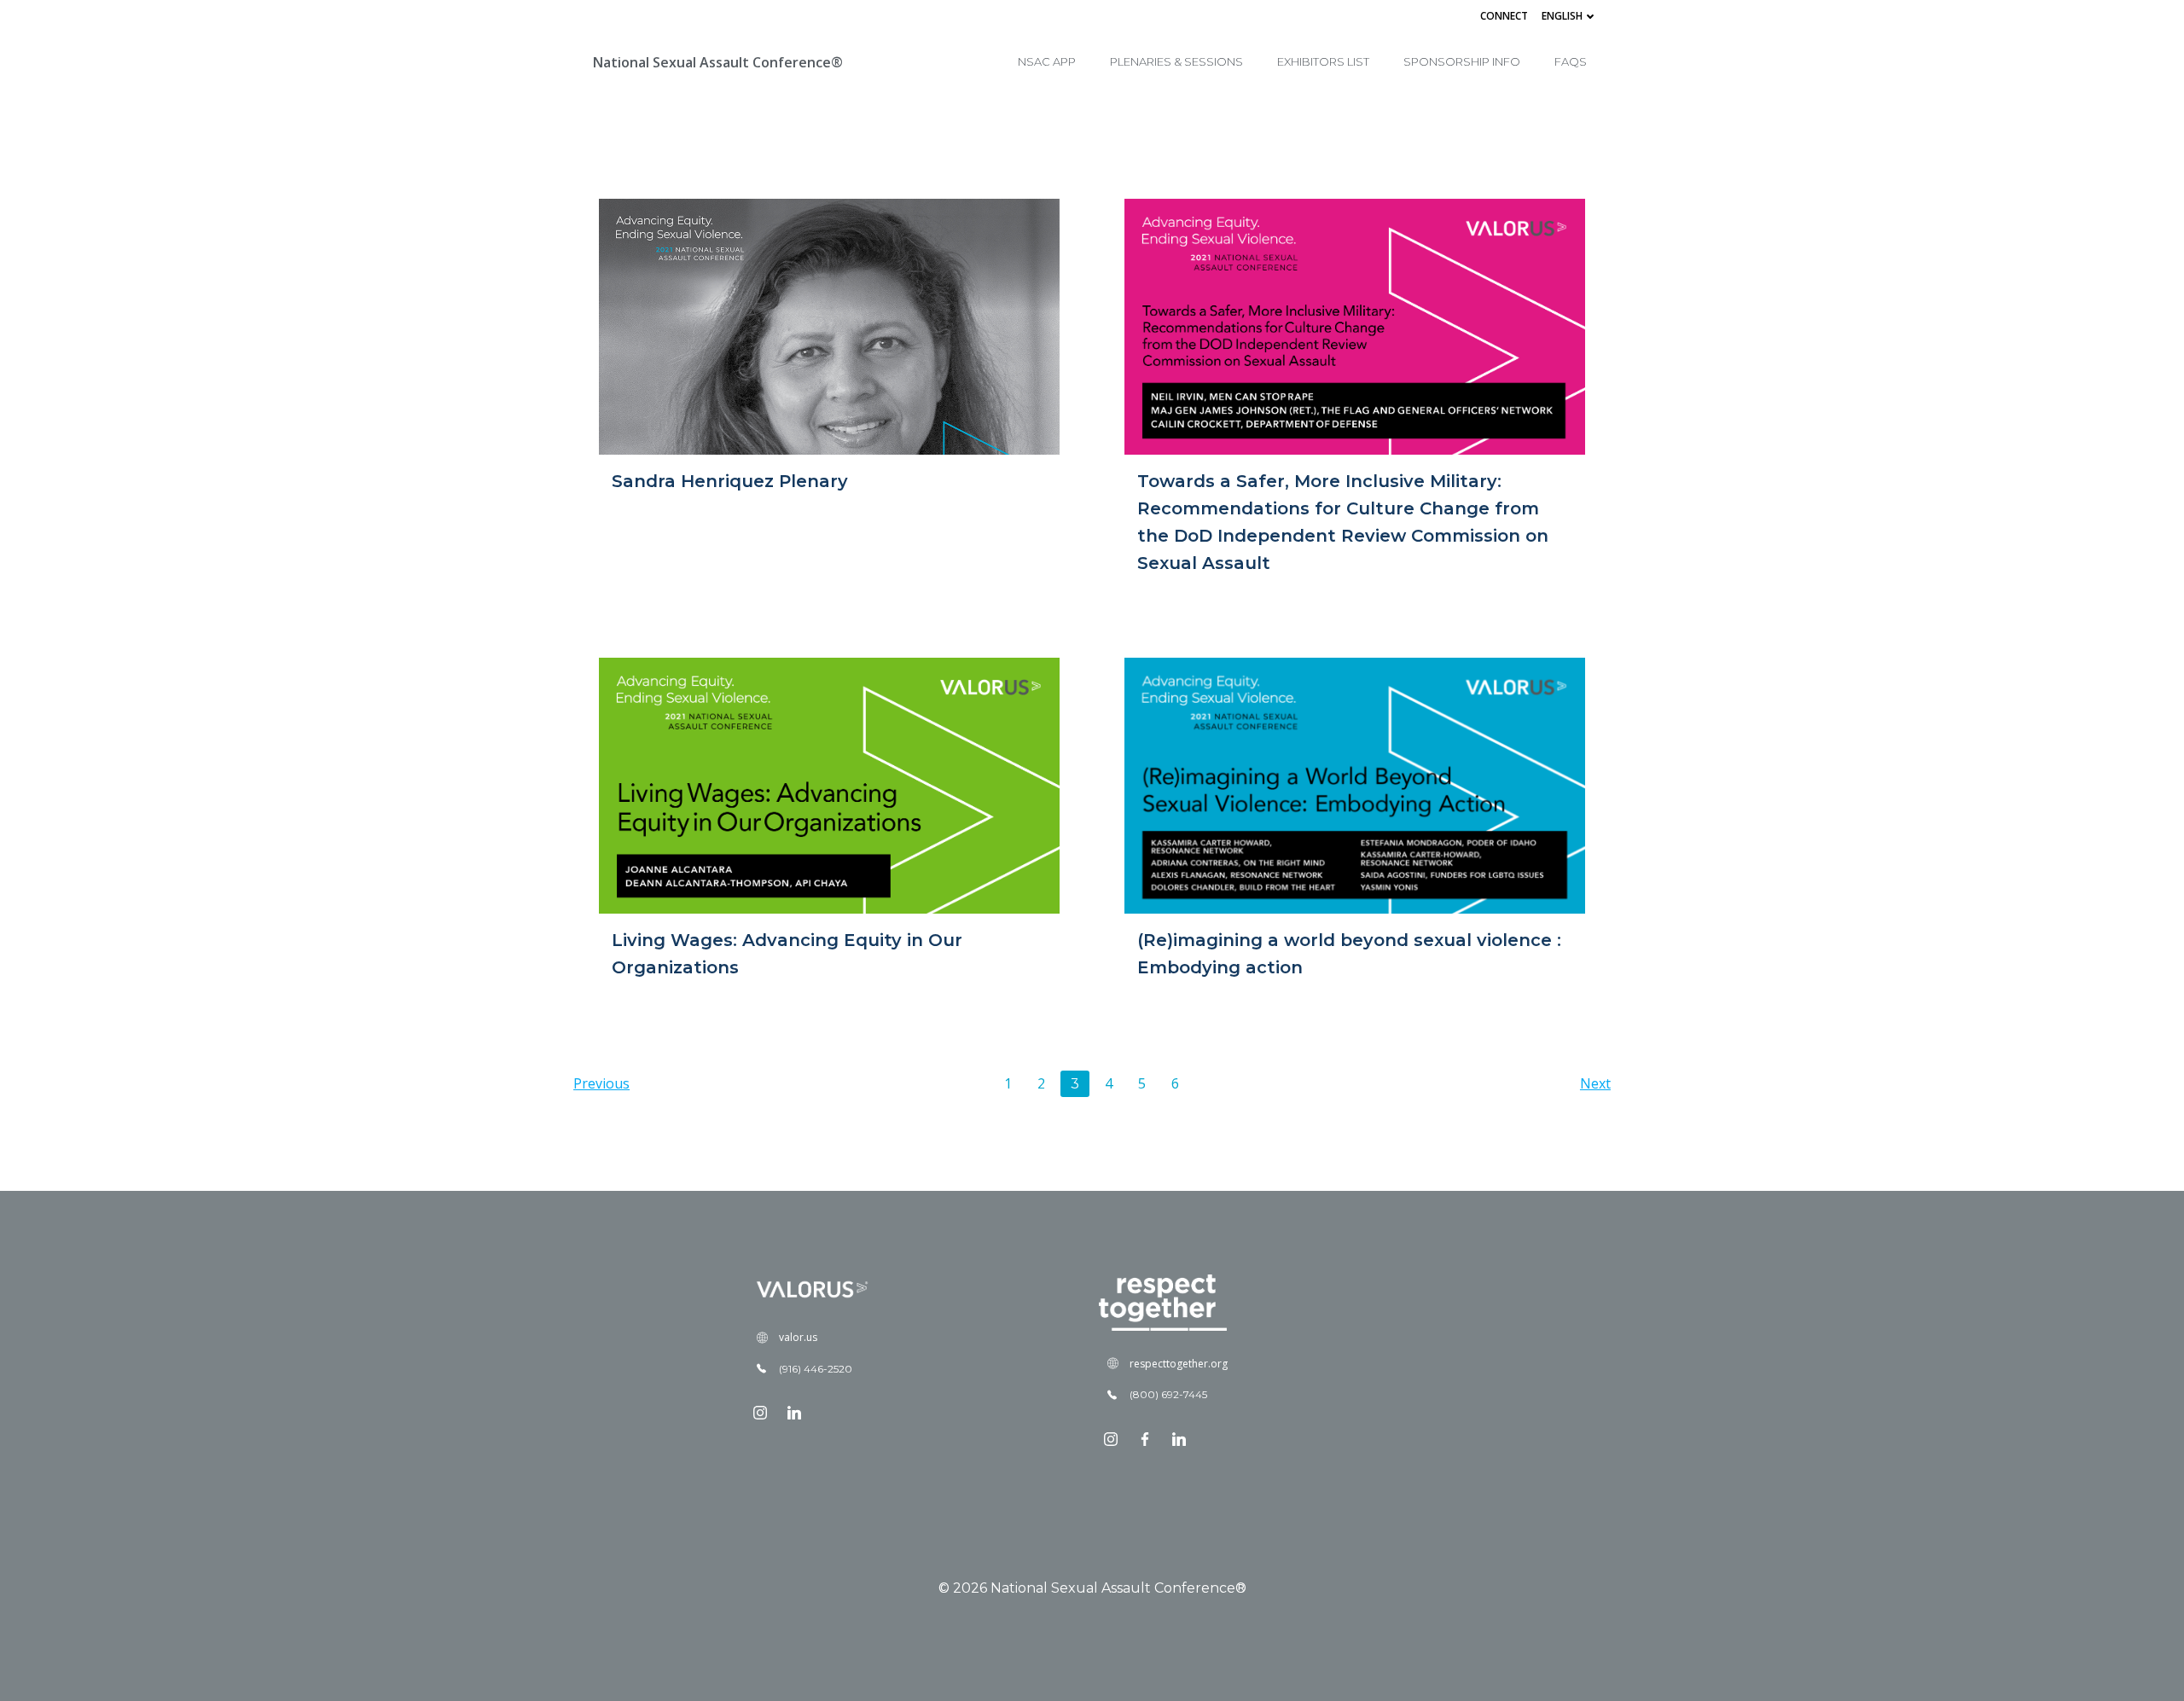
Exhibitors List (1323, 61)
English (1562, 16)
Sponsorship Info (1462, 61)
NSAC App (1047, 61)
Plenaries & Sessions (1176, 61)
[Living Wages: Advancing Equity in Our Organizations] (829, 784)
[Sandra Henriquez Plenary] (829, 325)
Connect (1504, 16)
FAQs (1571, 61)
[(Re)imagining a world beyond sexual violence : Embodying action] (1355, 784)
